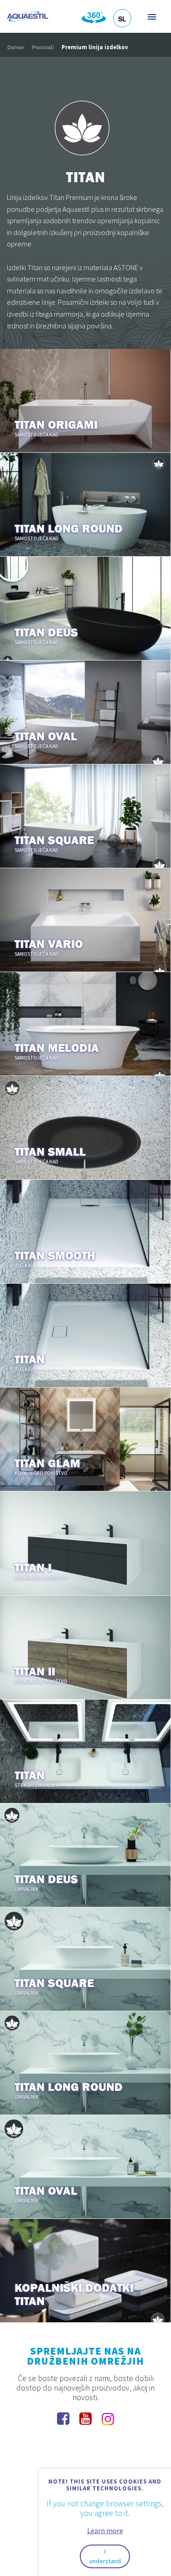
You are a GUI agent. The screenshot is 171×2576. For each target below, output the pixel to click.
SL (122, 19)
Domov (16, 47)
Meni (151, 17)
